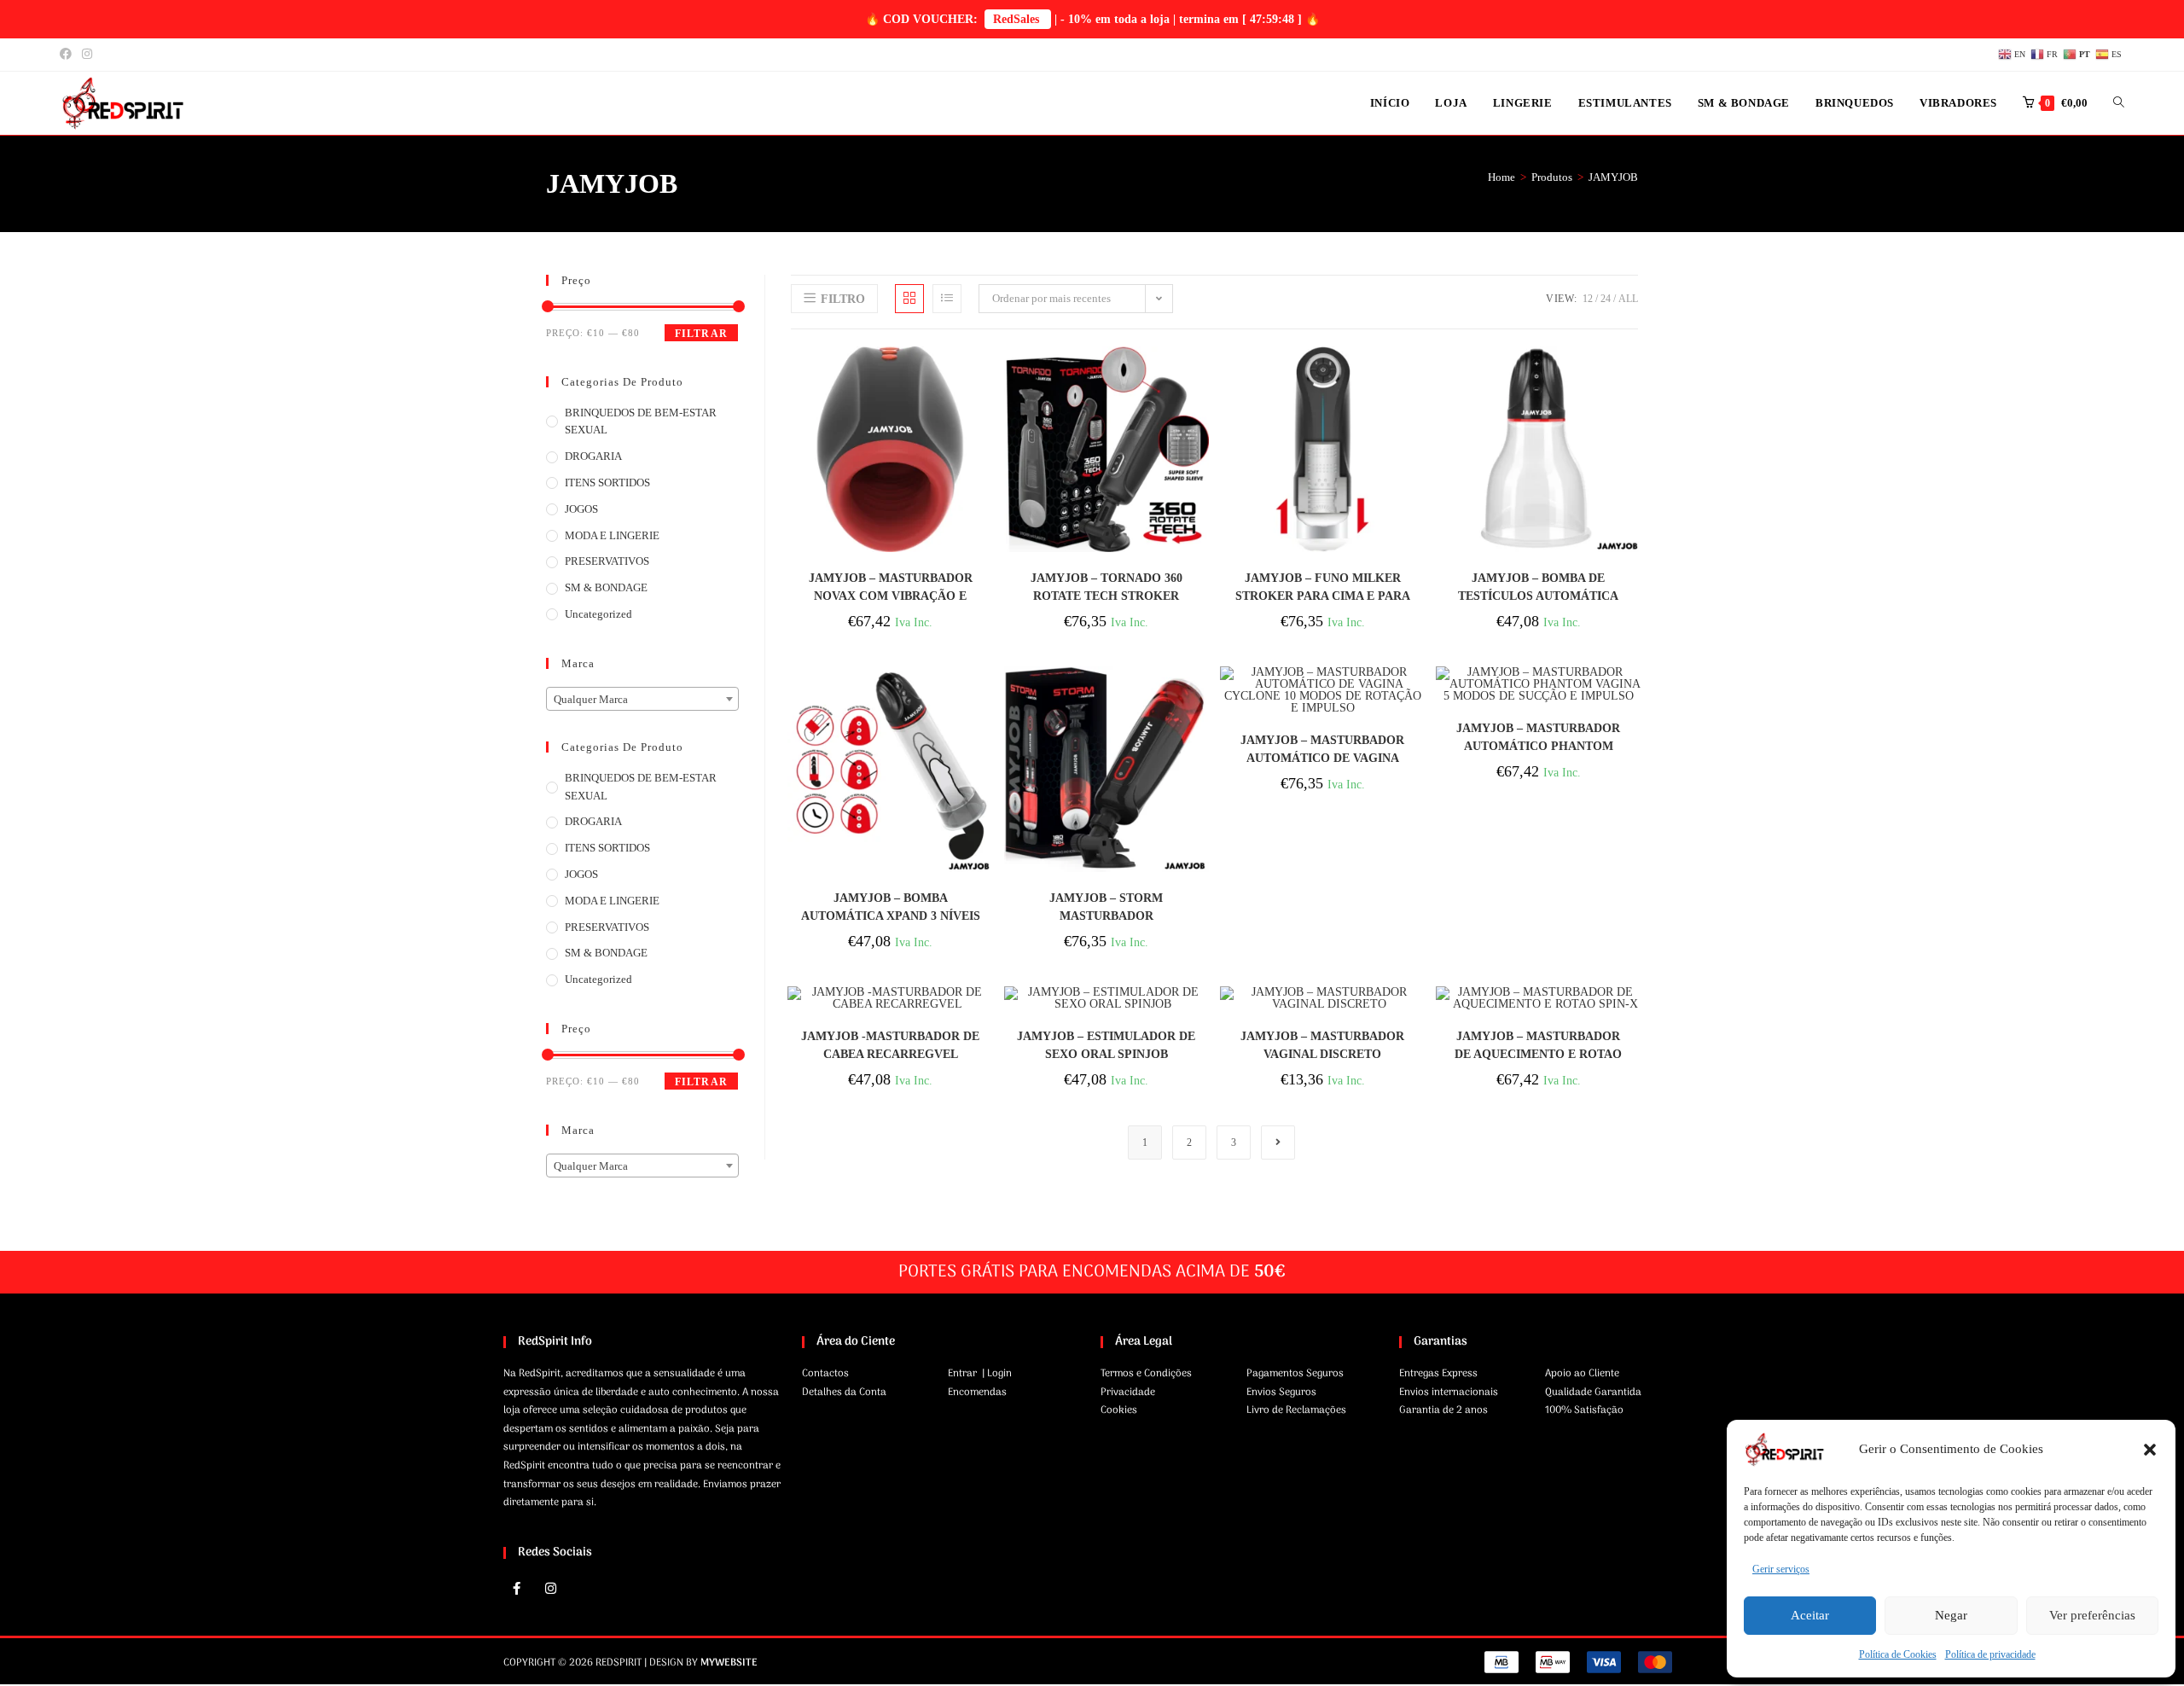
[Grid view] (909, 299)
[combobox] (642, 699)
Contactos (825, 1374)
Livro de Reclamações (1296, 1410)
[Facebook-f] (516, 1589)
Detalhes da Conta (844, 1392)
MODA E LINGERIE (612, 535)
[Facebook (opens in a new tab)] (68, 55)
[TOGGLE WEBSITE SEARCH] (2119, 103)
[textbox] (642, 700)
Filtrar (701, 334)
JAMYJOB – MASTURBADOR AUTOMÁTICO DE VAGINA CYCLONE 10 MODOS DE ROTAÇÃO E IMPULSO (1322, 750)
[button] (2150, 1450)
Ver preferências (2092, 1615)
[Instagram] (550, 1589)
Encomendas (977, 1392)
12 (1588, 299)
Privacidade (1128, 1392)
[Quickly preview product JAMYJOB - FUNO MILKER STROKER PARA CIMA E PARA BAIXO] (1417, 376)
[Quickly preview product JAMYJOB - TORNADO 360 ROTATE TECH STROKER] (1200, 376)
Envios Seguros (1281, 1392)
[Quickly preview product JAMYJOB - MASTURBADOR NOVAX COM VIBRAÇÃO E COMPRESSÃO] (985, 376)
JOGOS (581, 509)
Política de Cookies (1898, 1654)
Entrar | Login (980, 1374)
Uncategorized (598, 614)
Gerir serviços (1781, 1569)
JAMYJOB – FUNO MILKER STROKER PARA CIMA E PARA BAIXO (1323, 587)
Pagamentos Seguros (1295, 1374)
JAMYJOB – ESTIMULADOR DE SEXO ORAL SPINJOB (1106, 1045)
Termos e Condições (1146, 1374)
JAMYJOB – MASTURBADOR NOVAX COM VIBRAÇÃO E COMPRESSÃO (891, 587)
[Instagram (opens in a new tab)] (87, 55)
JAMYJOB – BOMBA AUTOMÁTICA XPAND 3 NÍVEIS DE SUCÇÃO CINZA (891, 907)
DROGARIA (593, 456)
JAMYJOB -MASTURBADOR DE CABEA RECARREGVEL (890, 1045)
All (1628, 299)
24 (1606, 299)
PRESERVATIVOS (607, 561)
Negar (1951, 1615)
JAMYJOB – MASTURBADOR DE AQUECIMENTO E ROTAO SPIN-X (1538, 1046)
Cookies (1119, 1410)
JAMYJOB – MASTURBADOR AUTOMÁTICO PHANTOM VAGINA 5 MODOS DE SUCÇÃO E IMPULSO (1539, 738)
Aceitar (1810, 1615)
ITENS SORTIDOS (607, 483)
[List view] (947, 299)
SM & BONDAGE (606, 587)
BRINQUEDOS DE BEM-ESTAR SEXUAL (641, 421)
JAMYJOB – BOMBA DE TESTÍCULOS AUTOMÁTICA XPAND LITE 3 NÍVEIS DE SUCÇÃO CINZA (1538, 587)
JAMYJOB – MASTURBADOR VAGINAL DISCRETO (1322, 1045)
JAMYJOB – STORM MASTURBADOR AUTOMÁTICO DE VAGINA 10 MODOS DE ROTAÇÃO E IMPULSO (1107, 907)
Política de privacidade (1990, 1654)
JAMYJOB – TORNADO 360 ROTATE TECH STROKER (1107, 587)
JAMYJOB (1613, 177)
